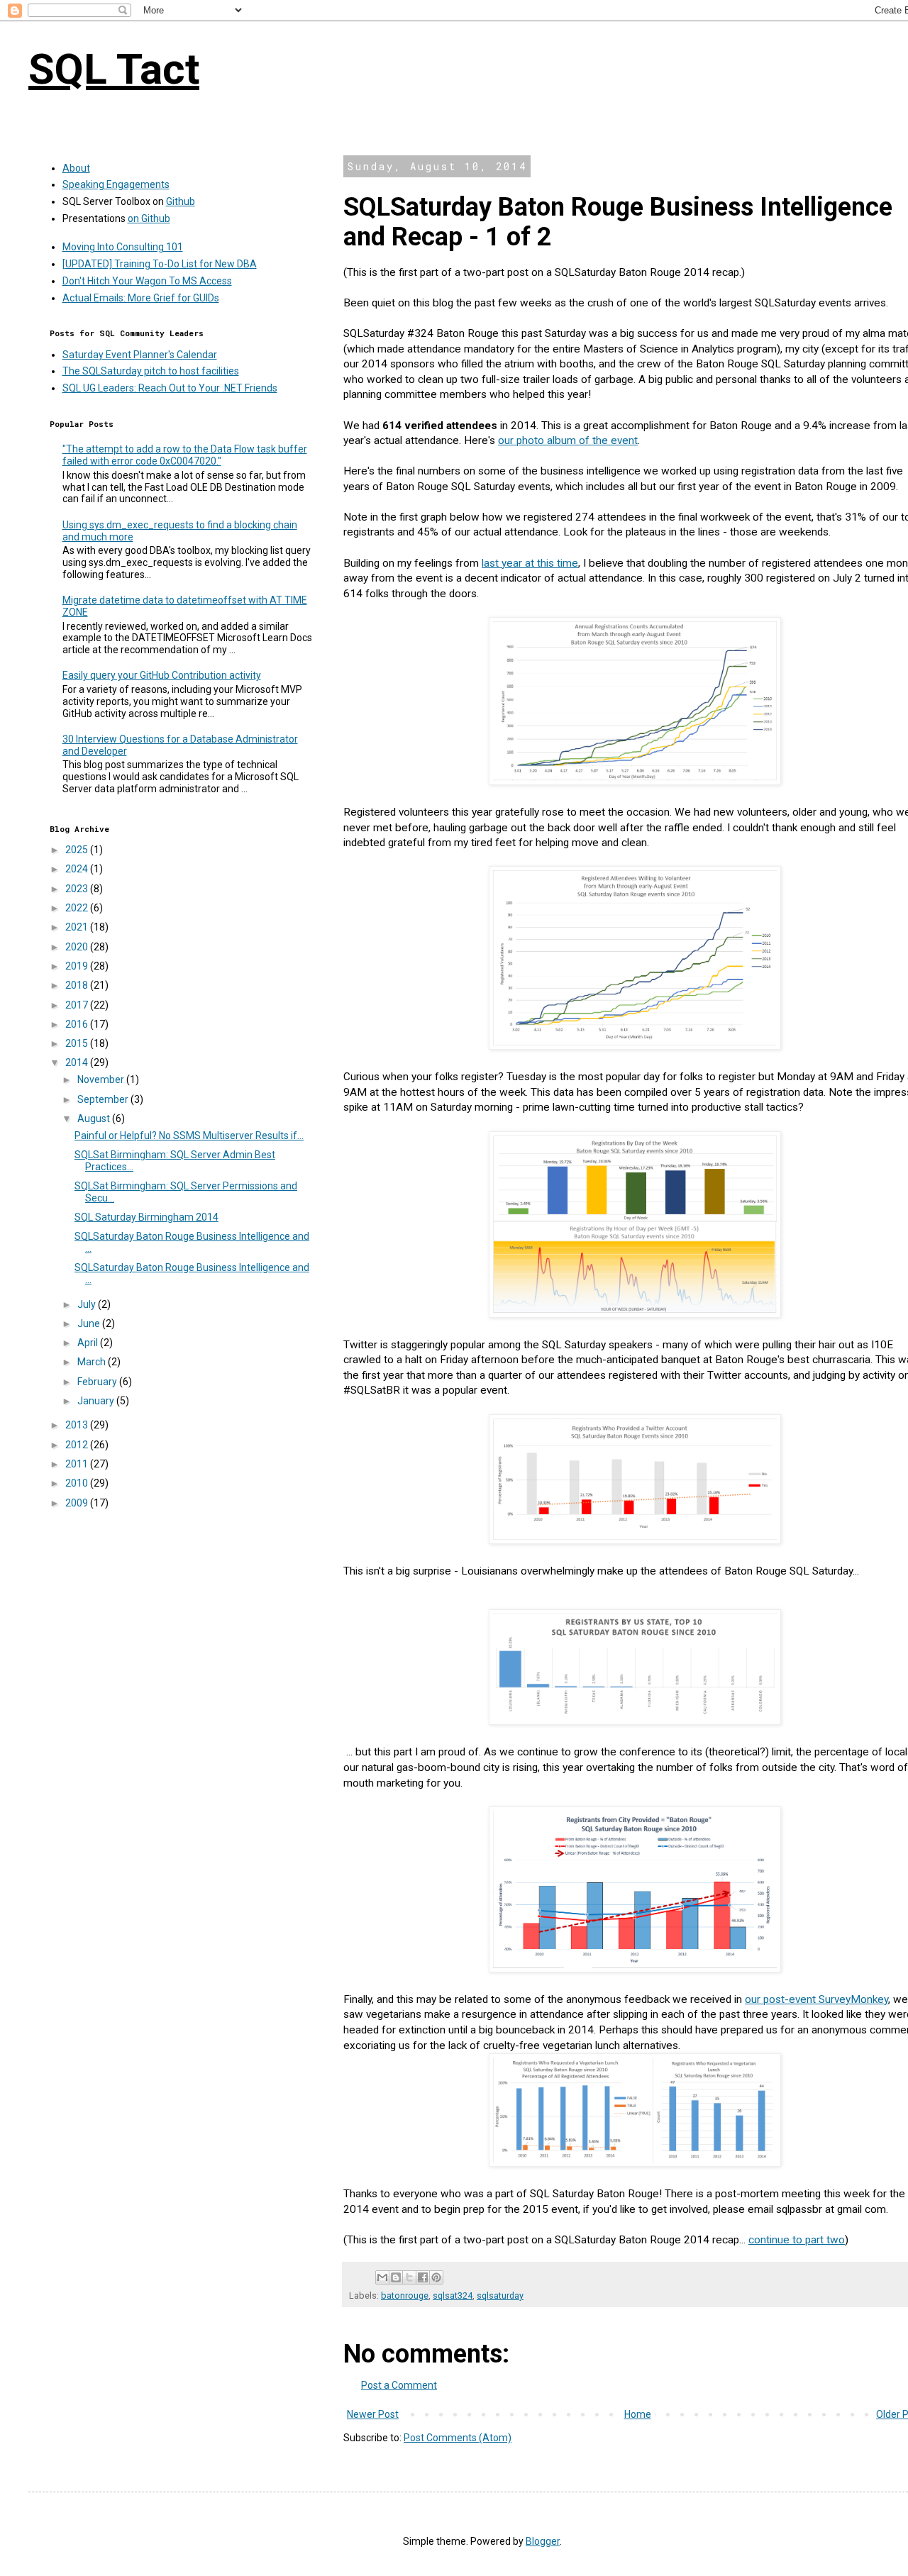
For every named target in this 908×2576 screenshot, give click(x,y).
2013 (78, 1425)
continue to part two (797, 2240)
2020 (78, 947)
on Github (149, 218)
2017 (78, 1005)
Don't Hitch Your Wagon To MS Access (147, 281)
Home (638, 2414)
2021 (78, 927)
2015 (78, 1043)
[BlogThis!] (396, 2277)
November (102, 1079)
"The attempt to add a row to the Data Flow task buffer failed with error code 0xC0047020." (185, 455)
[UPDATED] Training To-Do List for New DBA (160, 264)
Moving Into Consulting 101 (123, 247)
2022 (78, 908)
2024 (78, 869)
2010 (78, 1483)
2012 (78, 1445)
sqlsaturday (500, 2295)
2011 (78, 1464)
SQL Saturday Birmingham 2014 (146, 1217)
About (76, 168)
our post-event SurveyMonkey (816, 1999)
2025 (78, 850)
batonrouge (405, 2295)
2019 (78, 966)
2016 (78, 1024)
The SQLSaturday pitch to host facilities (151, 371)
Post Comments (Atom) (458, 2438)
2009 (78, 1503)
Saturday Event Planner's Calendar (140, 355)
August (95, 1118)
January (97, 1401)
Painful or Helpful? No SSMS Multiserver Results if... (189, 1136)
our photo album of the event (568, 440)
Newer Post (373, 2414)
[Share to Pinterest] (436, 2277)
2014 (78, 1062)
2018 (78, 985)
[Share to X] (409, 2277)
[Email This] (382, 2277)
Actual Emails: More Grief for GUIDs (141, 298)
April (89, 1343)
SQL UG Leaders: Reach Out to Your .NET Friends (170, 388)
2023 (78, 889)
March (93, 1362)
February (98, 1382)
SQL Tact (114, 69)
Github (181, 201)
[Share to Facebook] (423, 2277)
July (88, 1304)
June (90, 1323)
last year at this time (530, 563)
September (104, 1099)
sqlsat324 (453, 2295)
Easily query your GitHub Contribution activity (162, 675)
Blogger (543, 2541)
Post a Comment (399, 2385)
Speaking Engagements (116, 184)
